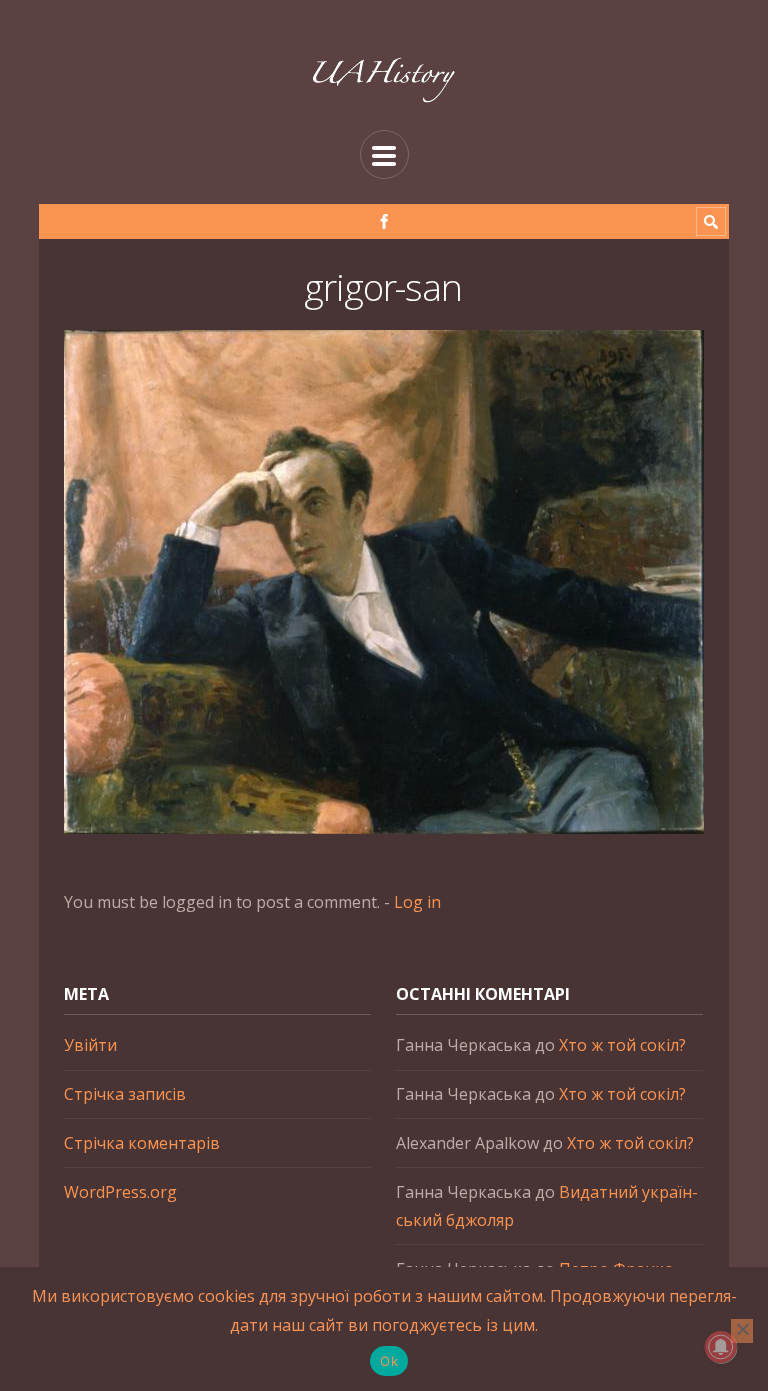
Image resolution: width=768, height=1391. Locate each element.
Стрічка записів (125, 1094)
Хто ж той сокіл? (622, 1045)
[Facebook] (384, 221)
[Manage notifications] (721, 1347)
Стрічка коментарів (142, 1143)
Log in (417, 902)
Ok (389, 1361)
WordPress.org (120, 1192)
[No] (742, 1331)
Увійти (90, 1045)
